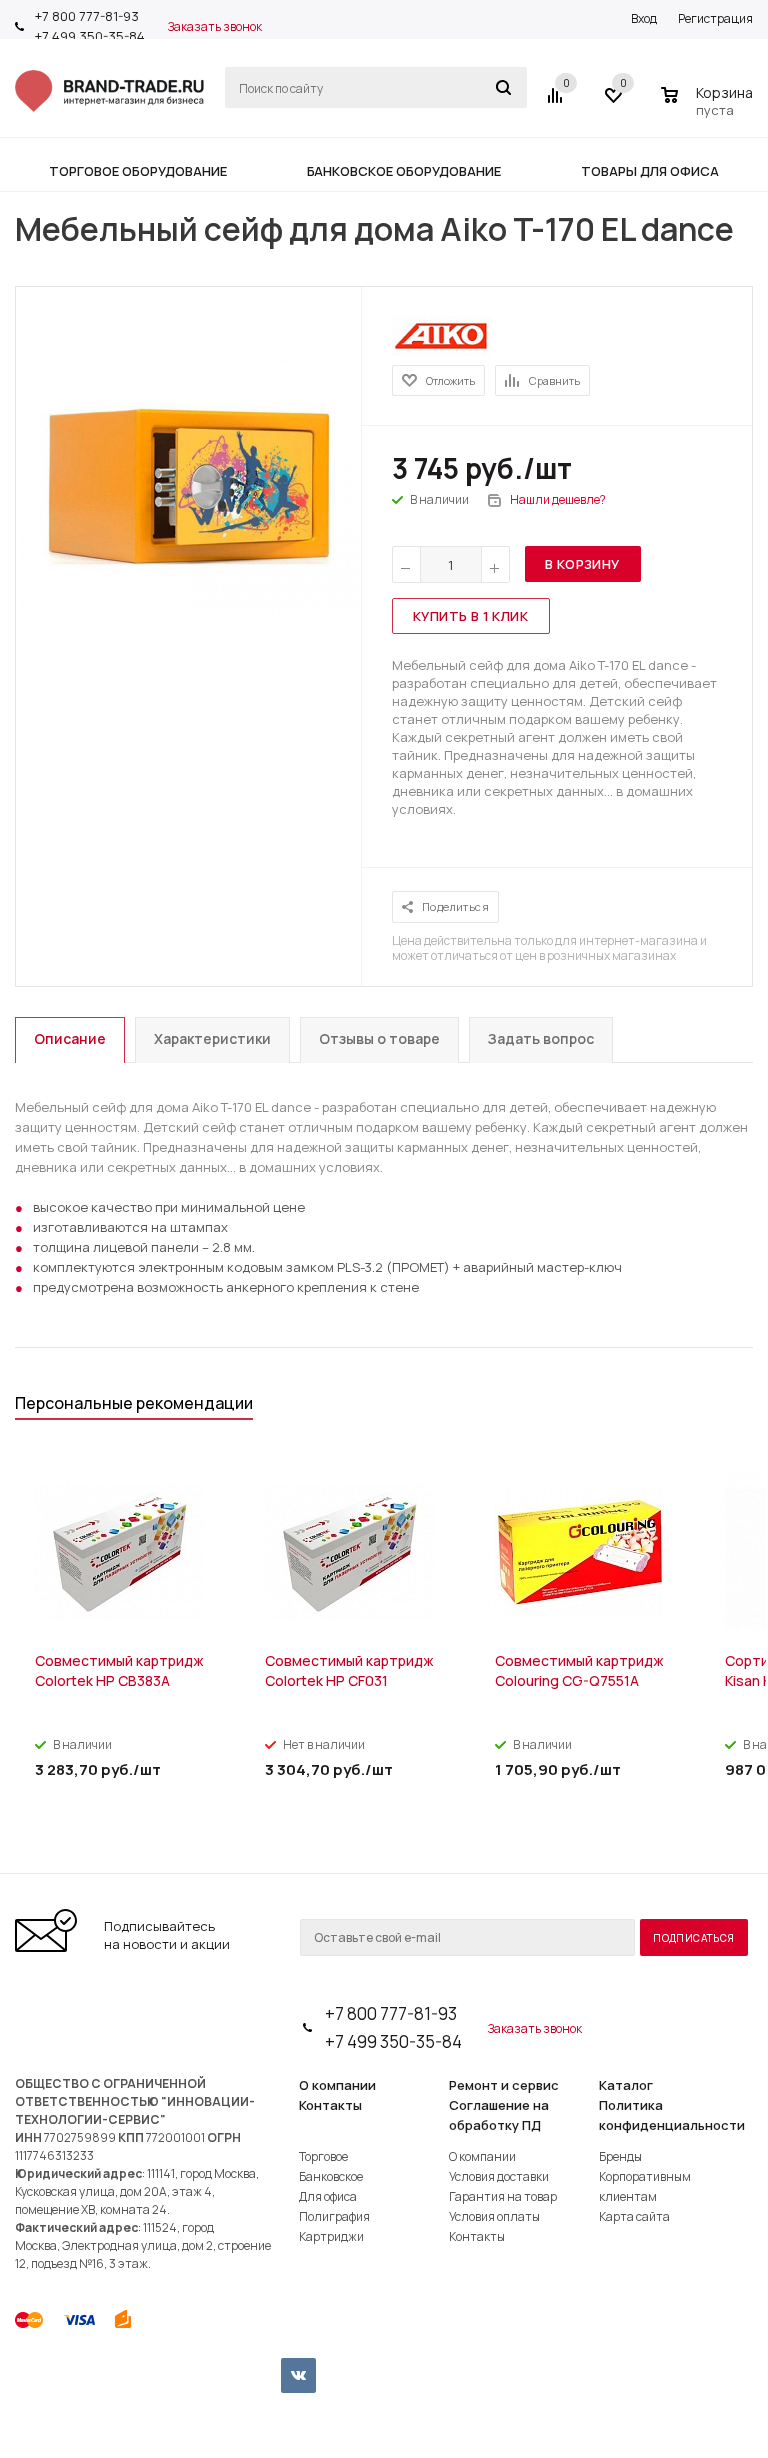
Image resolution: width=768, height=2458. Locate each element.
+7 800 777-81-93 (87, 16)
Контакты (330, 2105)
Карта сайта (634, 2216)
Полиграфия (334, 2216)
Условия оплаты (494, 2216)
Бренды (620, 2156)
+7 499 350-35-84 (90, 36)
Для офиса (328, 2196)
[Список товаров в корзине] (709, 107)
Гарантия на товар (503, 2196)
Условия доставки (499, 2176)
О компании (337, 2085)
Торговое (323, 2156)
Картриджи (331, 2236)
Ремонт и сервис (504, 2085)
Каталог (626, 2085)
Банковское (331, 2176)
